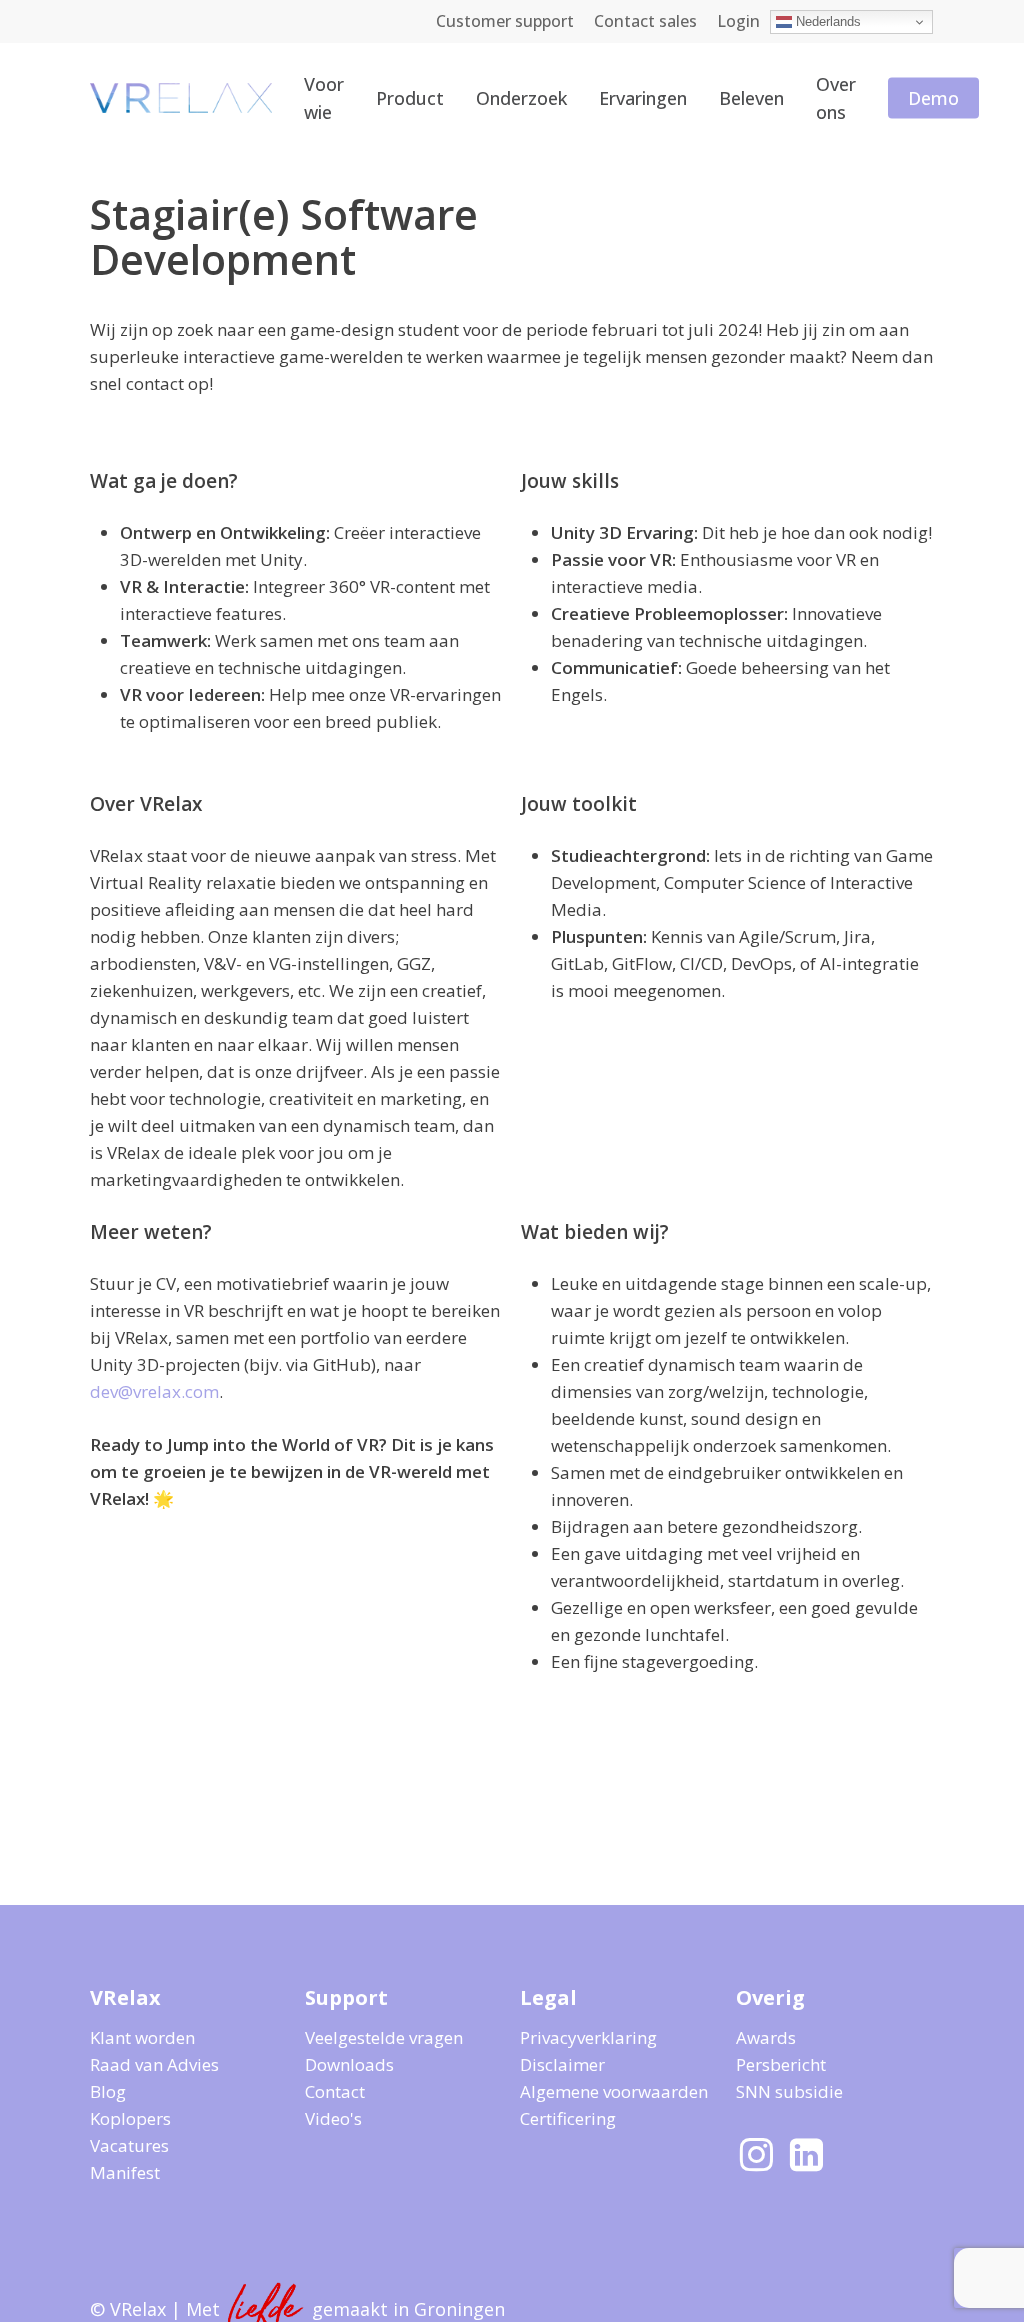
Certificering (568, 2118)
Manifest (125, 2172)
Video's (333, 2118)
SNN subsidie (789, 2091)
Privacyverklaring (588, 2037)
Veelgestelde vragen (384, 2037)
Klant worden (142, 2037)
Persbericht (781, 2064)
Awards (766, 2037)
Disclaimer (562, 2064)
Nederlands (826, 21)
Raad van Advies (154, 2064)
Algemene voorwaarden (614, 2091)
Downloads (349, 2064)
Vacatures (129, 2145)
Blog (108, 2091)
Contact (335, 2091)
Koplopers (130, 2118)
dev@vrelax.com (154, 1391)
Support (346, 1997)
